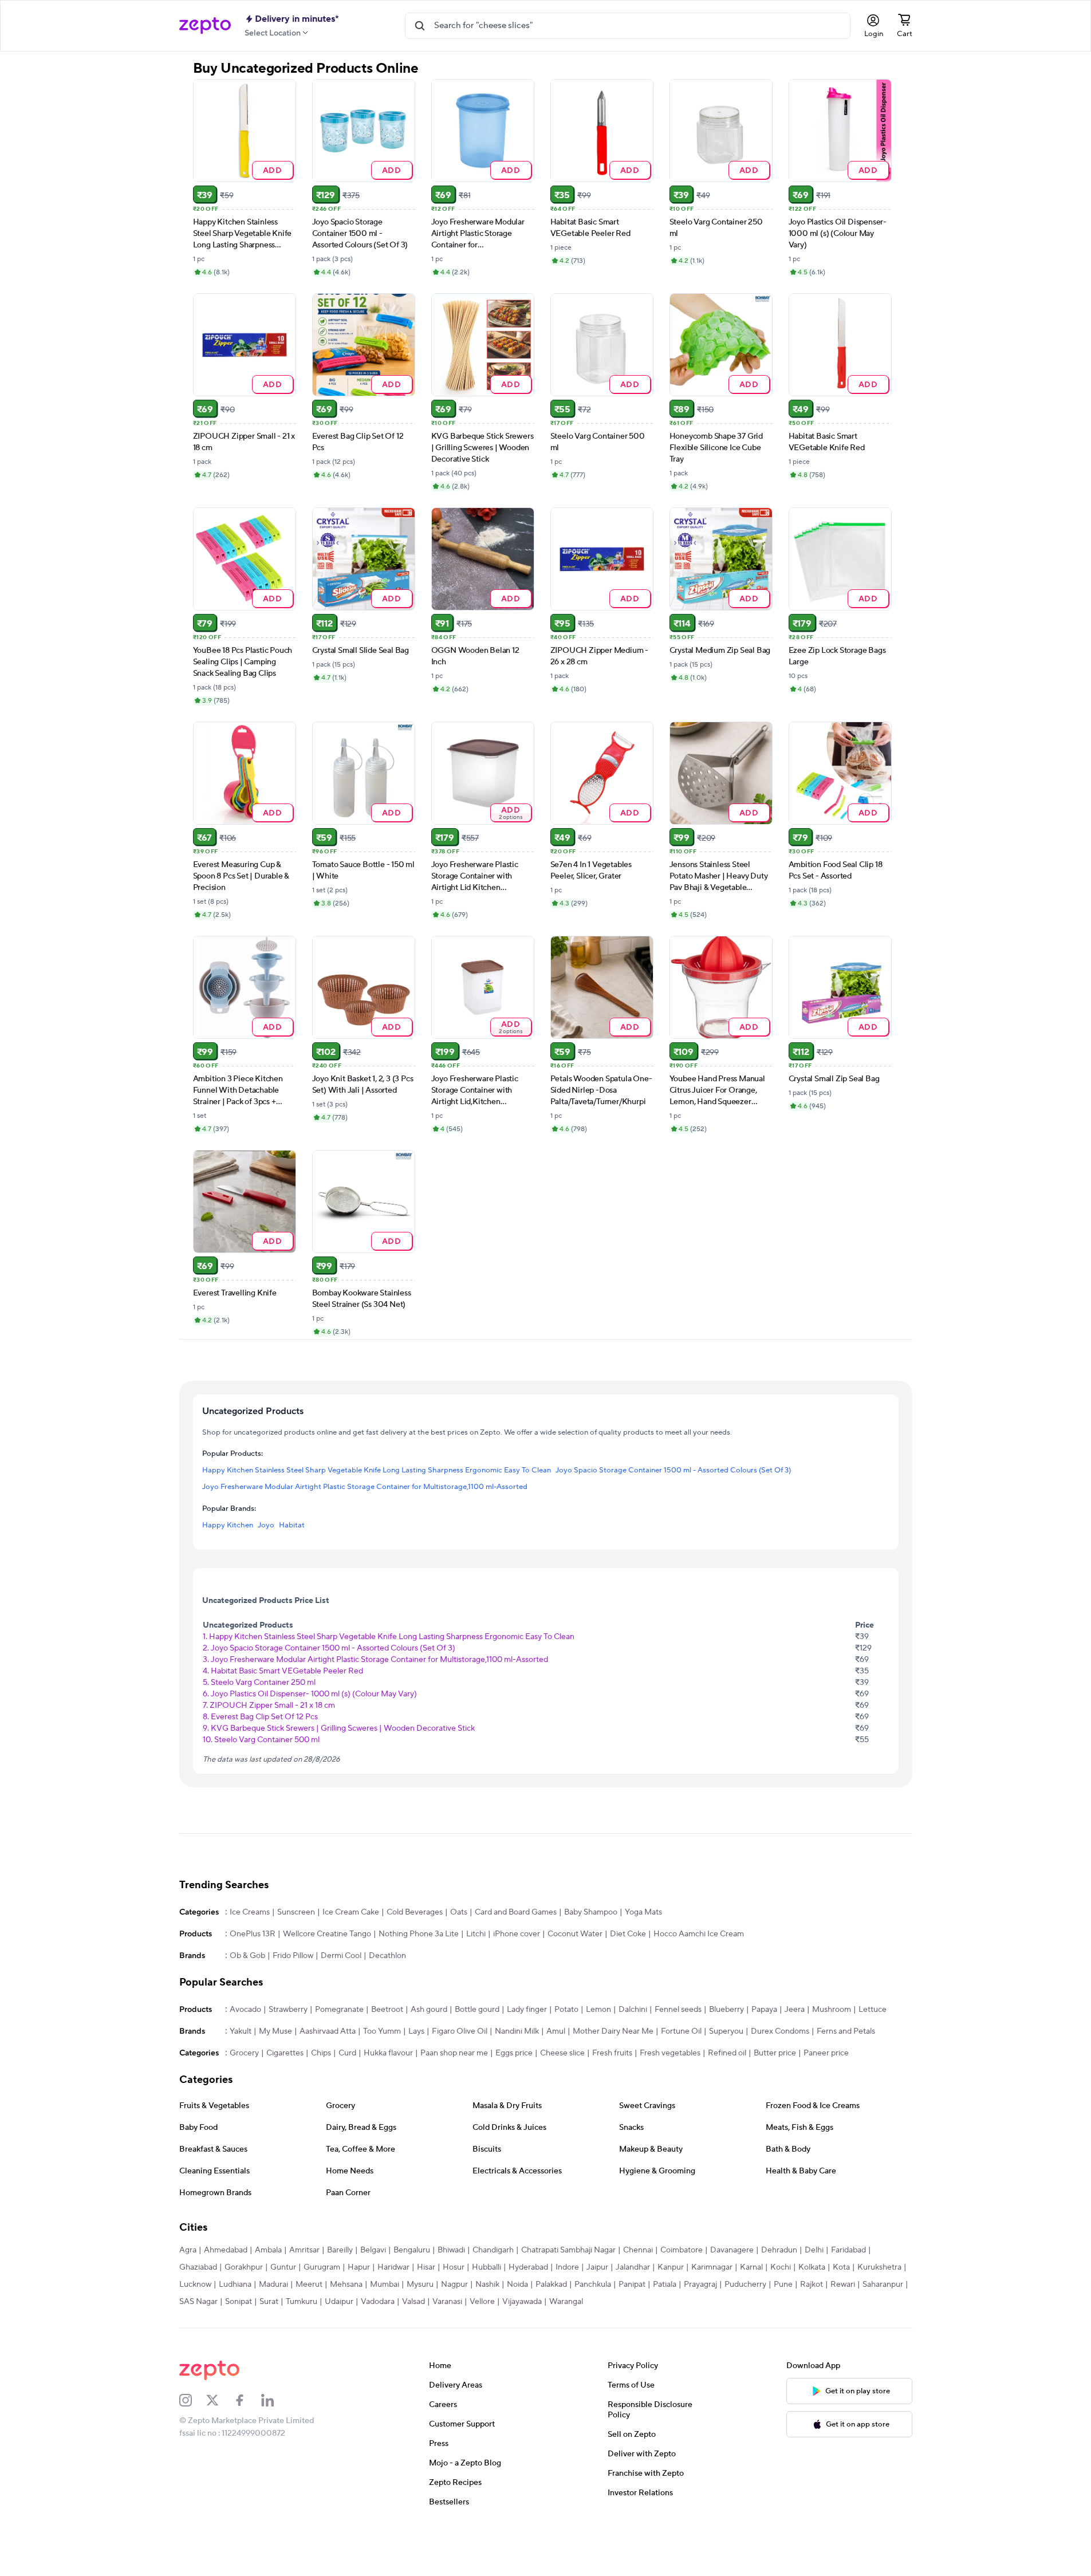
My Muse (275, 2031)
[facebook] (247, 2400)
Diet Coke (628, 1934)
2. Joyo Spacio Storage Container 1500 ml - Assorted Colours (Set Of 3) (329, 1648)
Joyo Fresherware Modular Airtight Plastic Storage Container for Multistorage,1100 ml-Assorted (365, 1487)
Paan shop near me (454, 2053)
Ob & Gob (247, 1956)
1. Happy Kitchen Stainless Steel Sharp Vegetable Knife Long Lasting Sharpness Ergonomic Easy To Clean (389, 1637)
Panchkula (593, 2284)
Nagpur (454, 2284)
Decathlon (387, 1956)
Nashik (487, 2284)
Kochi (781, 2267)
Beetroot (387, 2010)
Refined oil (727, 2053)
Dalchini (633, 2010)
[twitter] (220, 2400)
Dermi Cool (341, 1956)
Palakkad (551, 2284)
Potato (566, 2010)
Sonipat (239, 2302)
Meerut (309, 2284)
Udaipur (339, 2302)
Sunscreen (296, 1912)
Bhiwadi (451, 2250)
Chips (321, 2053)
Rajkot (812, 2284)
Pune (783, 2284)
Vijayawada (522, 2302)
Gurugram (322, 2267)
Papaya (764, 2010)
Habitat (292, 1525)
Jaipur (597, 2267)
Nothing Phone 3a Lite (419, 1934)
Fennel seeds (678, 2010)
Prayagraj (700, 2284)
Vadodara (378, 2302)
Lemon (598, 2010)
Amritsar (304, 2250)
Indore (567, 2267)
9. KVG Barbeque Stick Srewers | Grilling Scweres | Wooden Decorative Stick (339, 1728)
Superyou (726, 2031)
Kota (841, 2267)
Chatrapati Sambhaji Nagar (568, 2250)
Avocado (245, 2010)
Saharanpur (883, 2284)
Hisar (426, 2267)
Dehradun (779, 2250)
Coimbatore (682, 2250)
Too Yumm (382, 2031)
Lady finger (527, 2010)
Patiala (665, 2284)
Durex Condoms (780, 2031)
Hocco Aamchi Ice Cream (699, 1934)
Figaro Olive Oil (460, 2031)
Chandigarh (493, 2250)
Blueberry (726, 2010)
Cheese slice (562, 2053)
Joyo (266, 1525)
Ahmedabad (226, 2250)
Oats (459, 1912)
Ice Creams (250, 1912)
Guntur (283, 2267)
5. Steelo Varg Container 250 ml (259, 1683)
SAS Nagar (198, 2302)
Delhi (814, 2250)
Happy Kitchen (228, 1525)
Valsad (413, 2302)
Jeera (795, 2010)
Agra (188, 2250)
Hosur (454, 2267)
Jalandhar (633, 2267)
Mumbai (385, 2284)
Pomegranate (339, 2010)
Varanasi (447, 2302)
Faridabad (848, 2250)
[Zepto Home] (205, 26)
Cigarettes (285, 2053)
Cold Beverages (415, 1912)
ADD (272, 170)
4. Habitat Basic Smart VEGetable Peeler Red (283, 1671)
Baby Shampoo (591, 1912)
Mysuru (420, 2284)
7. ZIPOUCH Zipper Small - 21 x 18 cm (269, 1705)
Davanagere (732, 2250)
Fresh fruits (612, 2053)
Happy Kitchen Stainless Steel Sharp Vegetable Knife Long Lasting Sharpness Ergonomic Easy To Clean (377, 1470)
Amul (556, 2031)
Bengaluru (412, 2250)
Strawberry (288, 2010)
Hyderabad (528, 2267)
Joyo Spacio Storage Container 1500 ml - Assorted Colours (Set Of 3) (673, 1470)
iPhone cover (517, 1934)
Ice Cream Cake (351, 1912)
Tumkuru (302, 2302)
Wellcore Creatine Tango (327, 1934)
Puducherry (745, 2284)
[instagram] (193, 2400)
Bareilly (340, 2250)
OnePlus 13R (253, 1934)
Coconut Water (575, 1934)
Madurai (273, 2284)
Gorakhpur (244, 2267)
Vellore (482, 2302)
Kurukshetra (879, 2267)
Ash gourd (429, 2010)
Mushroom (832, 2010)
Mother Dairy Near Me (613, 2031)
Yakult (241, 2031)
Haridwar (393, 2267)
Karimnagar (712, 2267)
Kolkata (812, 2267)
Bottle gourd (477, 2010)
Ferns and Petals (846, 2031)
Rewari (843, 2284)
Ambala (268, 2250)
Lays (416, 2031)
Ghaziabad (198, 2267)
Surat (269, 2302)
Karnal (751, 2267)
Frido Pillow (293, 1956)
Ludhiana (235, 2284)
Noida (517, 2284)
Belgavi (373, 2250)
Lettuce (873, 2010)
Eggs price (514, 2053)
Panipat (632, 2284)
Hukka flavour (388, 2053)
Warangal (566, 2302)
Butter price (775, 2053)
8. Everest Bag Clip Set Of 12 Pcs (260, 1717)
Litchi (476, 1934)
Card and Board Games (516, 1912)
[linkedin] (275, 2400)
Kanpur (671, 2267)
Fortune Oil (681, 2031)
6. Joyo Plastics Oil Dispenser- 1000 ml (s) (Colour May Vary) (310, 1694)
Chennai (638, 2250)
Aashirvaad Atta (328, 2031)
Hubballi (487, 2267)
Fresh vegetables (670, 2053)
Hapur (359, 2267)
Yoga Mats (643, 1912)
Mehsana (346, 2284)
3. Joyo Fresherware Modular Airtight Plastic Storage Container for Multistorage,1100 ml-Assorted (375, 1660)
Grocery (244, 2053)
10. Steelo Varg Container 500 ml (261, 1740)
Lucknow (195, 2284)
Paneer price (826, 2053)
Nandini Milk (517, 2031)
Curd (347, 2053)
